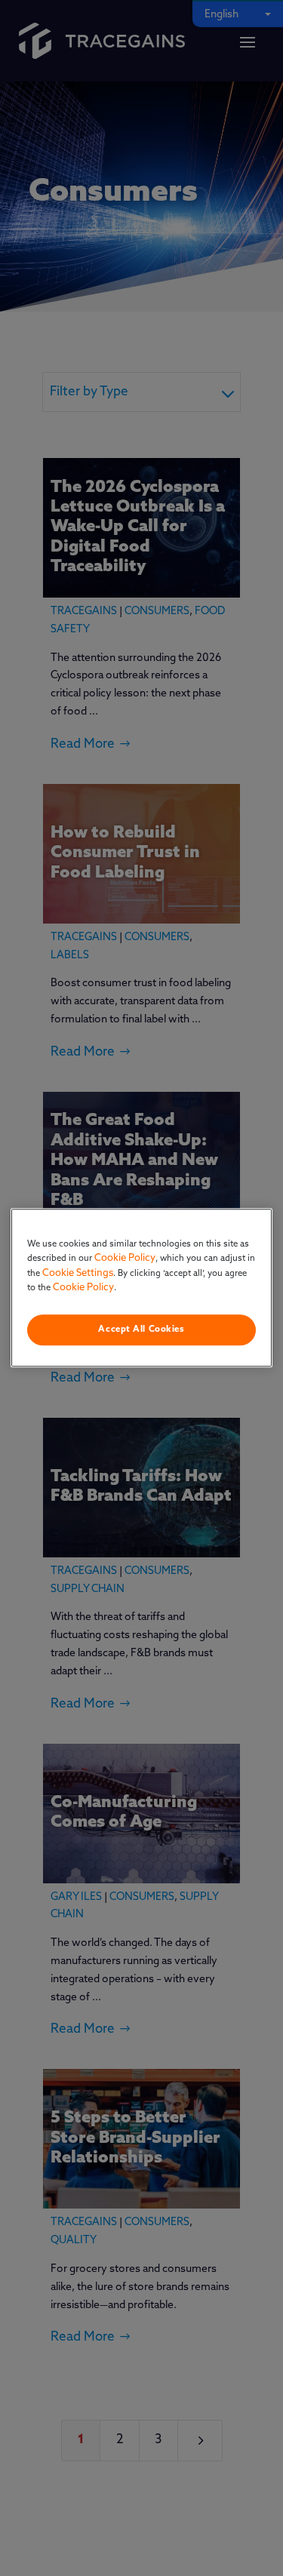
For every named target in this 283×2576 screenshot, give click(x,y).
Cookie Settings (78, 1273)
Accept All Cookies (141, 1329)
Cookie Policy (125, 1258)
